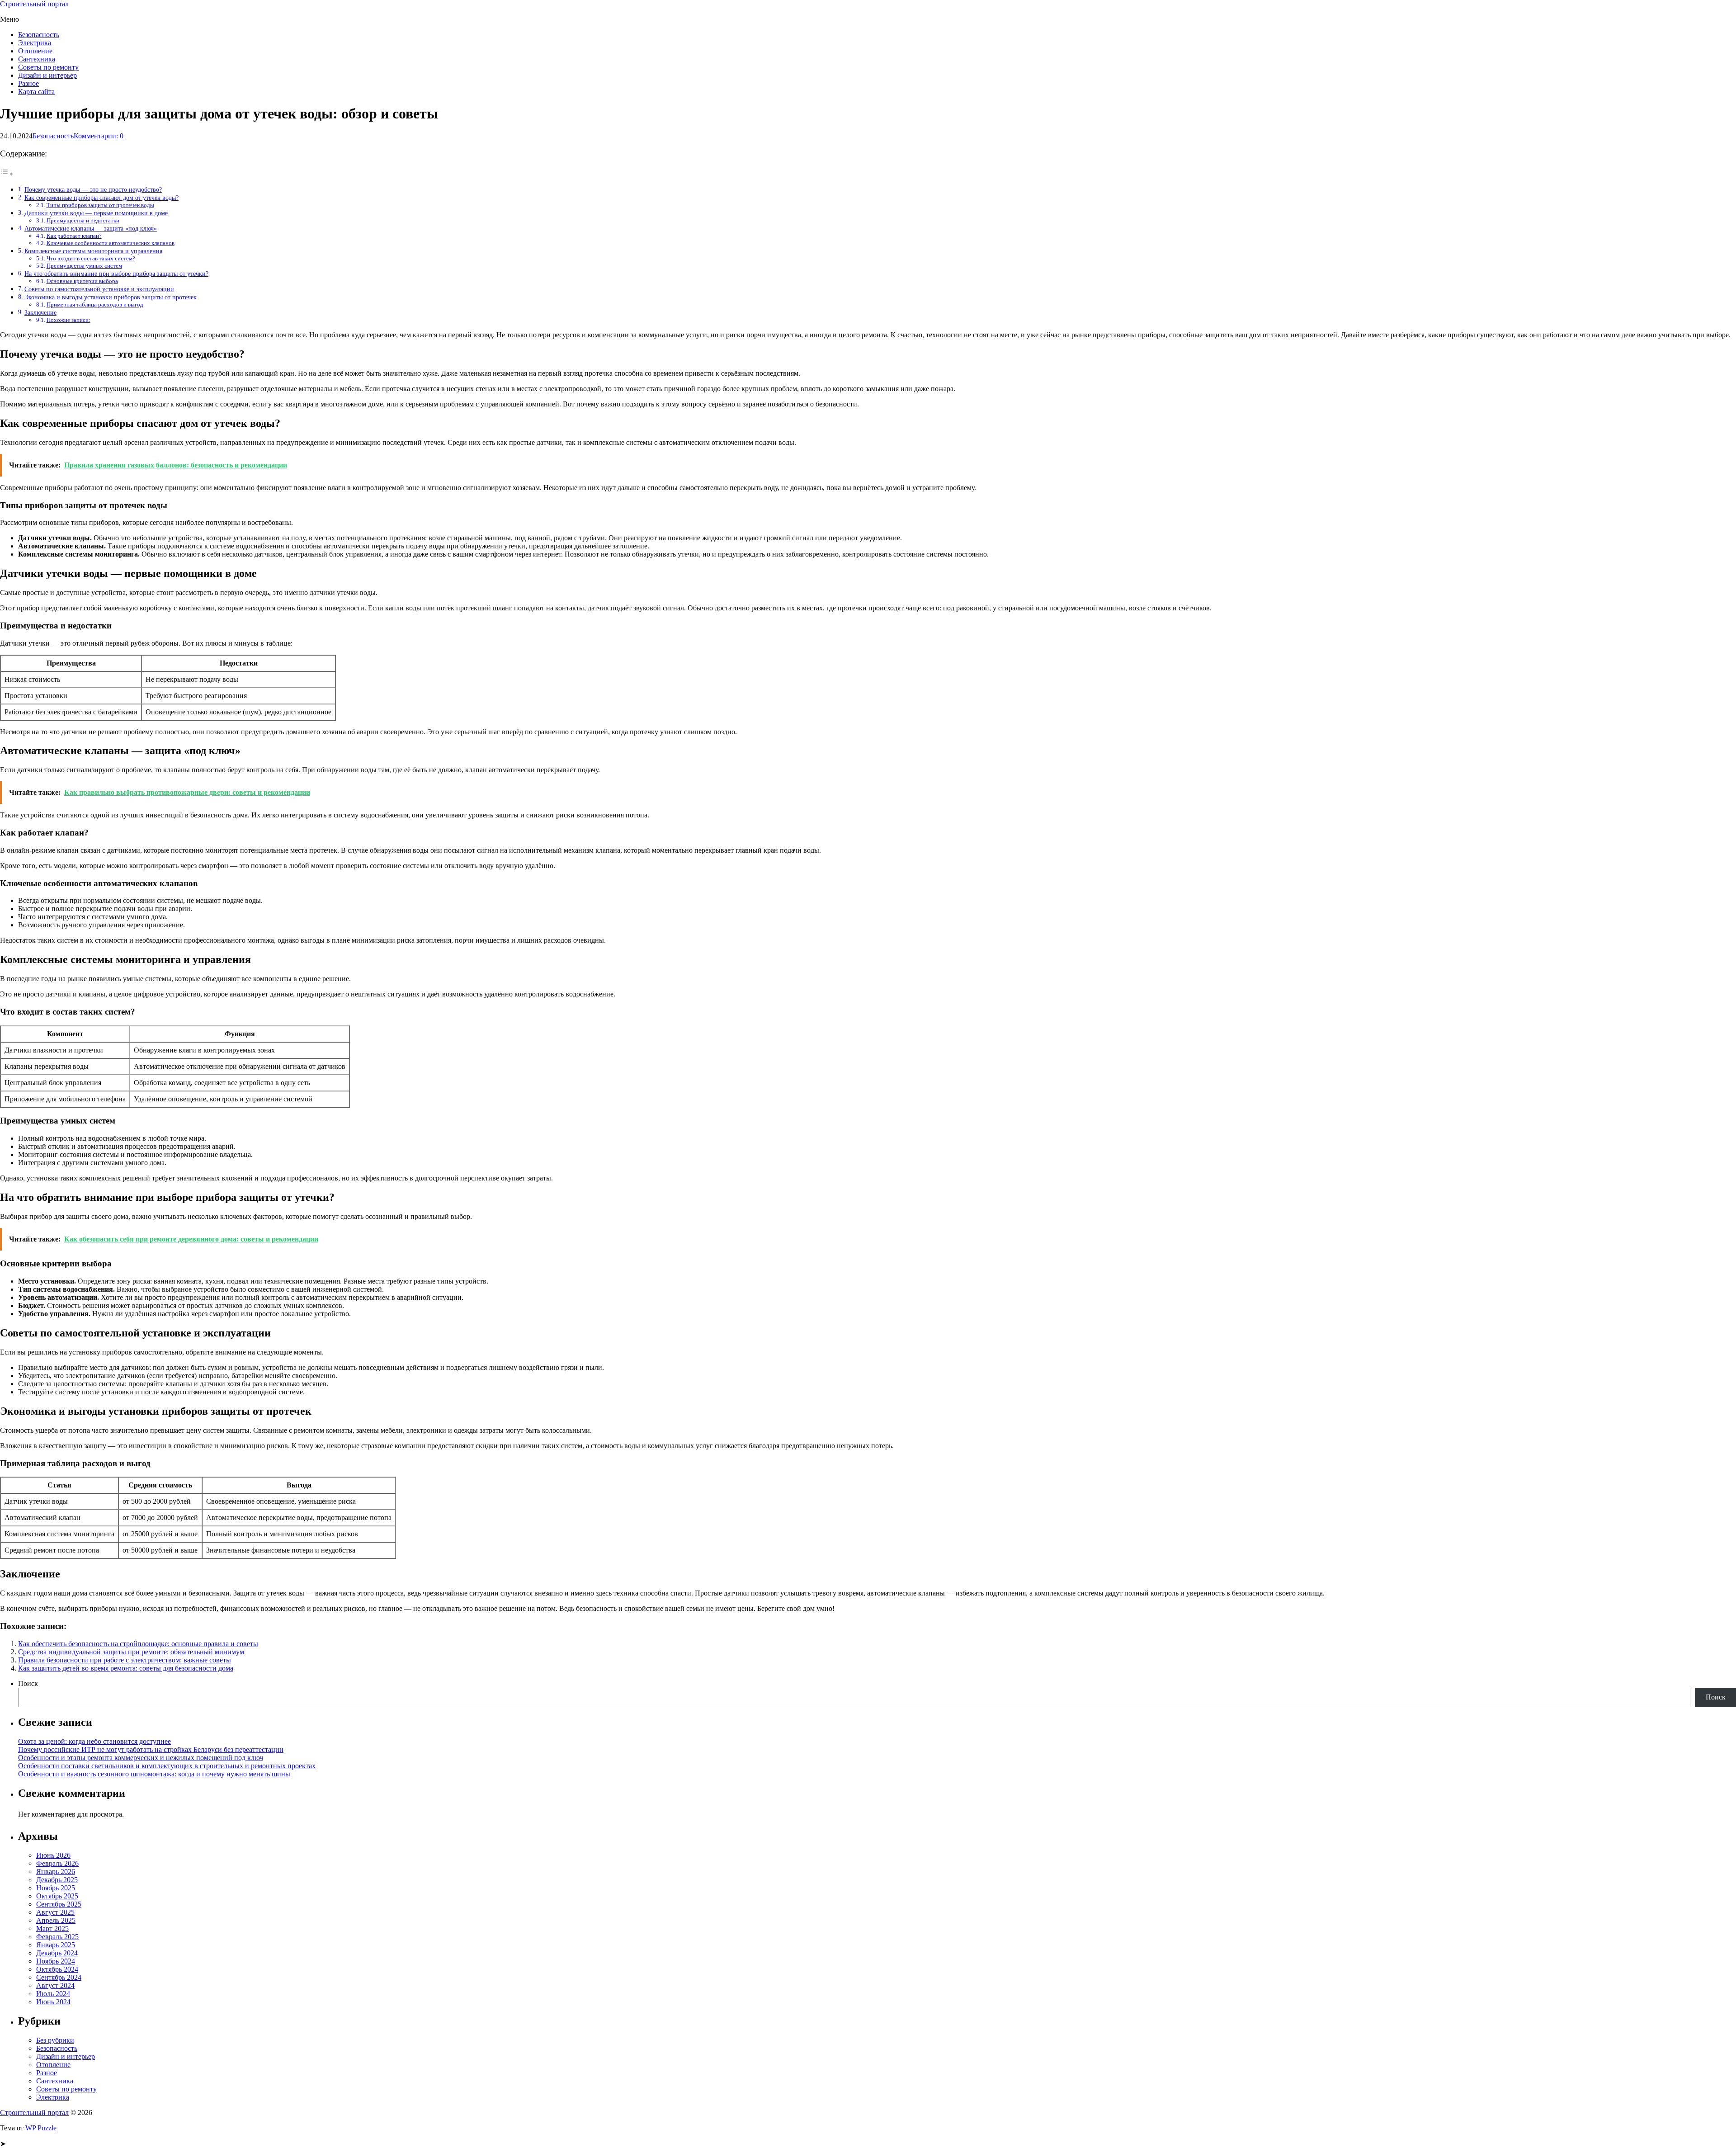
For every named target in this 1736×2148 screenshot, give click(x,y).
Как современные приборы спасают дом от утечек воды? (101, 198)
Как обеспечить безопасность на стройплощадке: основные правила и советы (138, 1644)
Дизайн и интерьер (47, 75)
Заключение (40, 312)
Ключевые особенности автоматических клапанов (111, 243)
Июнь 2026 (53, 1855)
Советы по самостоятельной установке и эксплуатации (99, 289)
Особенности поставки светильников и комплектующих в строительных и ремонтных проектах (167, 1766)
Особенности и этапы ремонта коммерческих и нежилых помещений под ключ (141, 1758)
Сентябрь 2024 (59, 1977)
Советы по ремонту (48, 67)
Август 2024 (55, 1985)
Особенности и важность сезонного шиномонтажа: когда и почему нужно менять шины (154, 1774)
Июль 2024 (53, 1994)
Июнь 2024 (53, 2002)
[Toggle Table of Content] (7, 174)
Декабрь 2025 (57, 1880)
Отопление (35, 51)
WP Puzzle (41, 2128)
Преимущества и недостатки (83, 220)
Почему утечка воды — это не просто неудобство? (93, 189)
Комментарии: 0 (99, 136)
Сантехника (37, 59)
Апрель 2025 (56, 1920)
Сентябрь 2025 (59, 1904)
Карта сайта (36, 92)
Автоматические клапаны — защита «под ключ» (91, 228)
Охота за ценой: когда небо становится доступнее (94, 1741)
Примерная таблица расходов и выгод (95, 304)
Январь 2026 (56, 1872)
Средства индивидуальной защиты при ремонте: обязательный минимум (131, 1652)
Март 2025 (52, 1928)
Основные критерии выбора (82, 281)
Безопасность (39, 35)
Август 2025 (55, 1912)
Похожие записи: (68, 320)
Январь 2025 (56, 1945)
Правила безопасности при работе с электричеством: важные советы (125, 1660)
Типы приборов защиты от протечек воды (100, 205)
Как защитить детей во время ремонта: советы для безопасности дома (126, 1668)
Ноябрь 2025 (56, 1888)
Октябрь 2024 (57, 1969)
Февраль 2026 (57, 1863)
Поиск (28, 1683)
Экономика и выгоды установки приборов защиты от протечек (111, 297)
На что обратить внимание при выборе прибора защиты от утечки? (116, 274)
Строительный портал (34, 4)
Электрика (35, 43)
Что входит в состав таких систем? (91, 258)
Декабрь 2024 (57, 1953)
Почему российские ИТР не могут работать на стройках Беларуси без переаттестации (151, 1749)
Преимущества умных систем (84, 266)
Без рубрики (55, 2040)
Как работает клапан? (74, 236)
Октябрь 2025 (57, 1896)
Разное (28, 83)
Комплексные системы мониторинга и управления (93, 251)
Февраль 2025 (57, 1937)
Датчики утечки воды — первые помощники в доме (96, 213)
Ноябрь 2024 (56, 1961)
